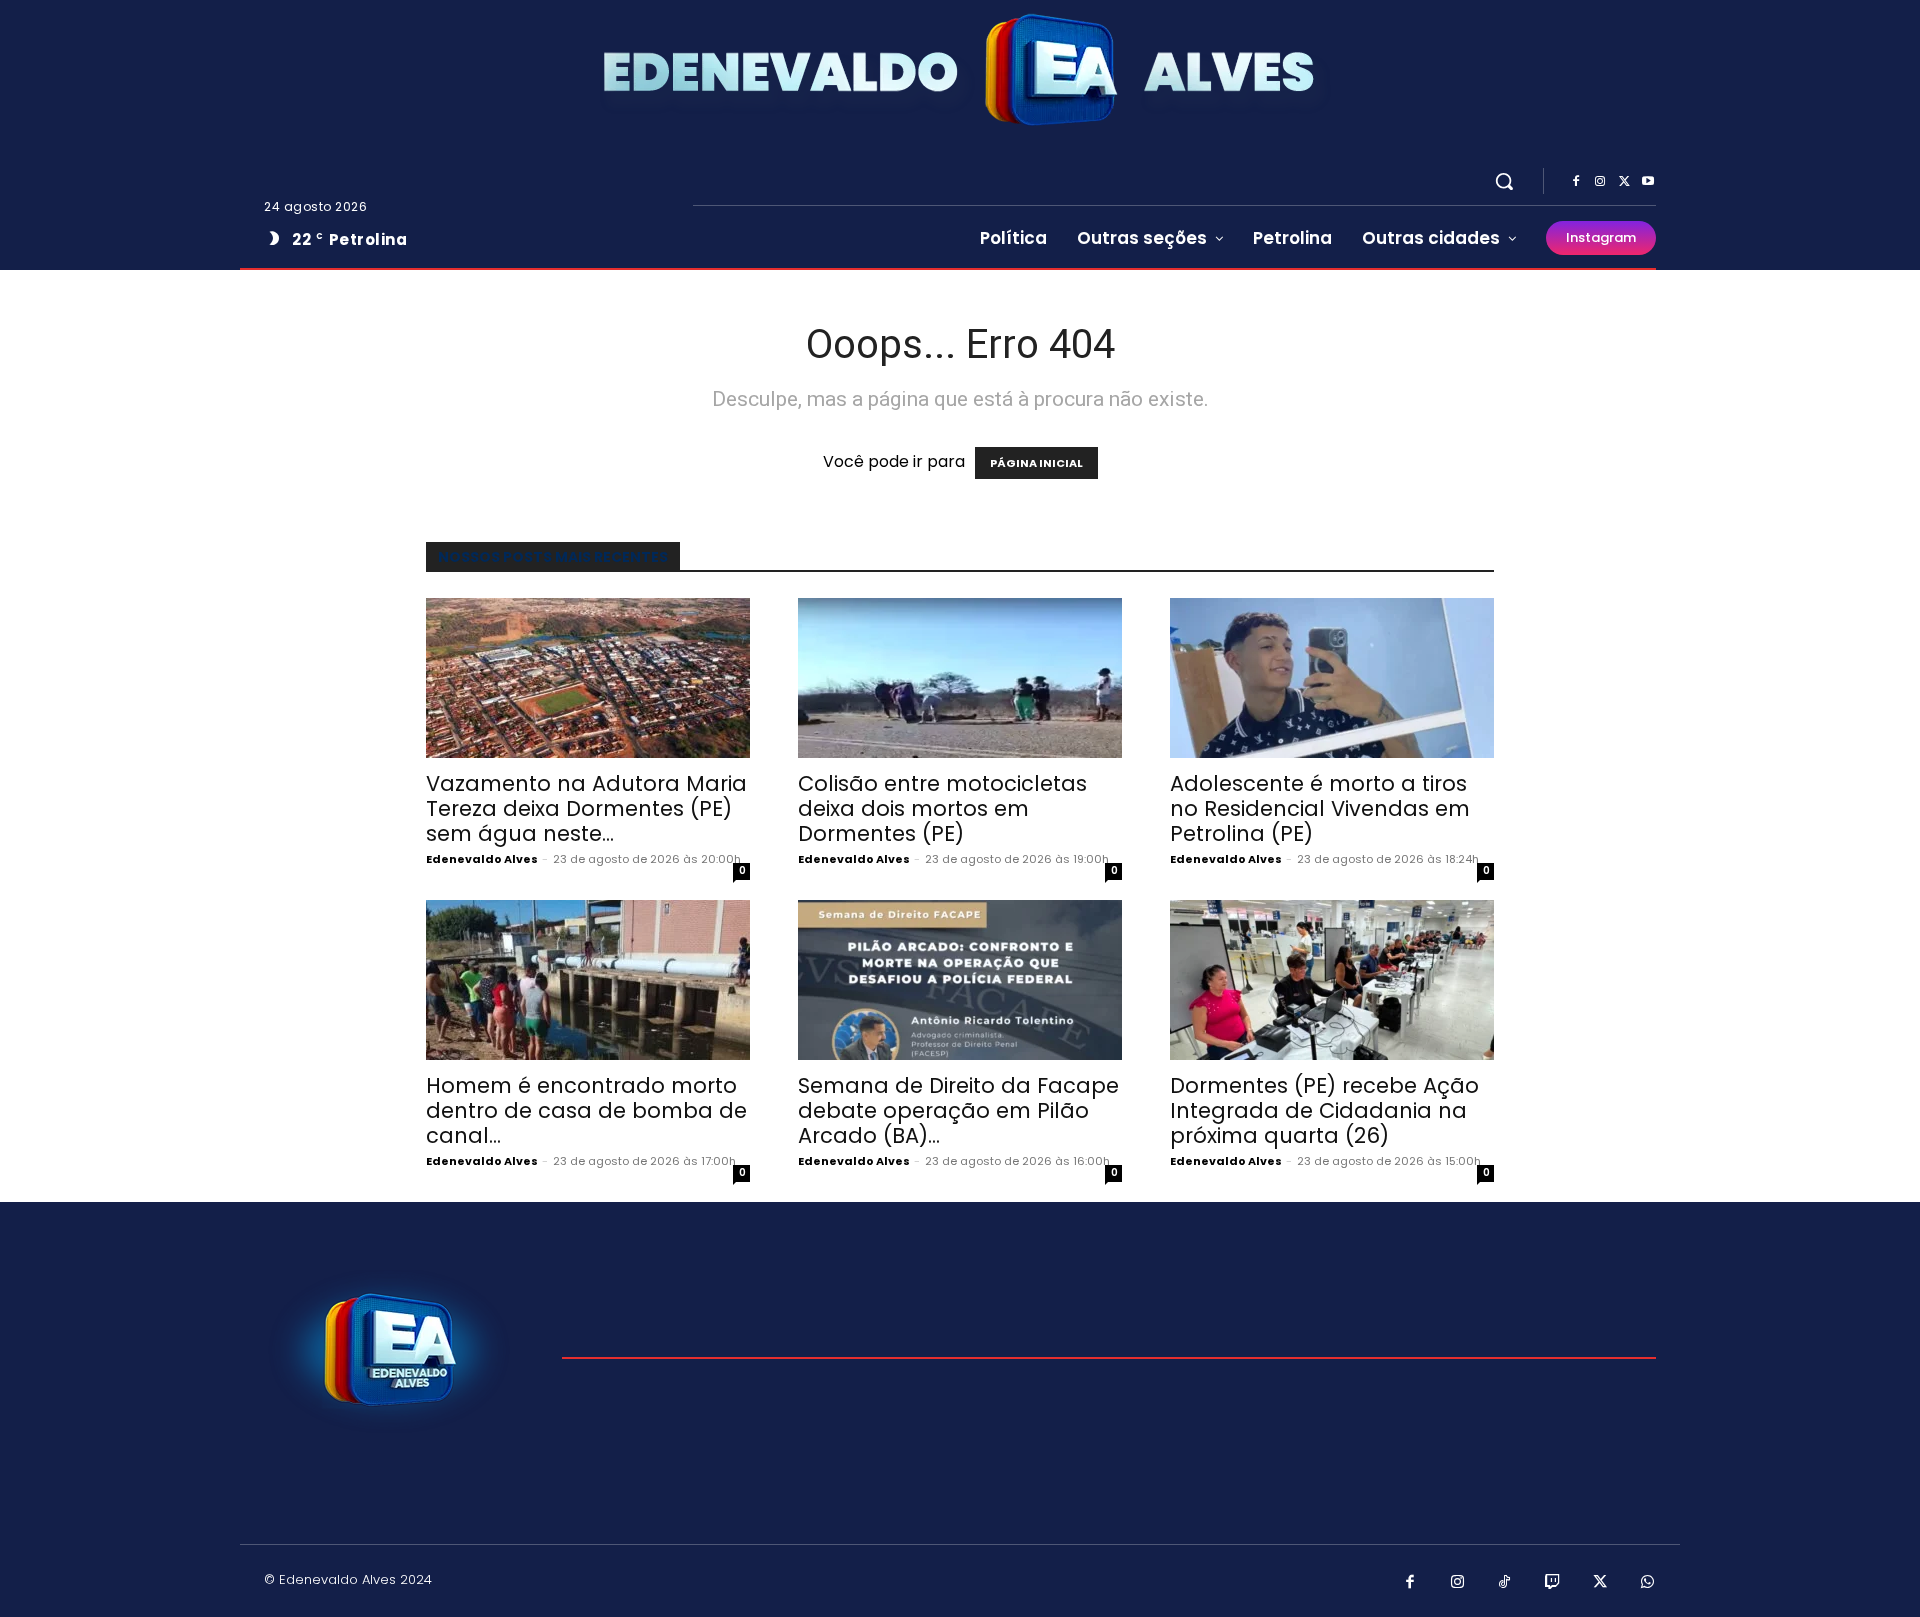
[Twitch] (1553, 1583)
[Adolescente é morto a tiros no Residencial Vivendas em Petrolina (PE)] (1332, 678)
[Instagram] (1600, 182)
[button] (1504, 181)
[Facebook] (1576, 182)
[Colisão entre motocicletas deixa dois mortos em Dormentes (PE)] (960, 678)
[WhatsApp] (1648, 1583)
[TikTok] (1505, 1583)
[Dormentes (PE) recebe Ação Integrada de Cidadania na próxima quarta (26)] (1332, 980)
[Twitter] (1624, 182)
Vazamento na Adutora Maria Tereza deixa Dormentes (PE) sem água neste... (586, 808)
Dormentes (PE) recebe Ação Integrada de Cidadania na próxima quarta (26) (1324, 1110)
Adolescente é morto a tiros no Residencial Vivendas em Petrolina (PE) (1320, 808)
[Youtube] (1648, 182)
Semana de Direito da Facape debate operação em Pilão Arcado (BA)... (958, 1110)
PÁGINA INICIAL (1036, 463)
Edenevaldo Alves (482, 859)
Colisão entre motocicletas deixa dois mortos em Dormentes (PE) (942, 808)
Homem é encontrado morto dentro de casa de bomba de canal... (586, 1110)
